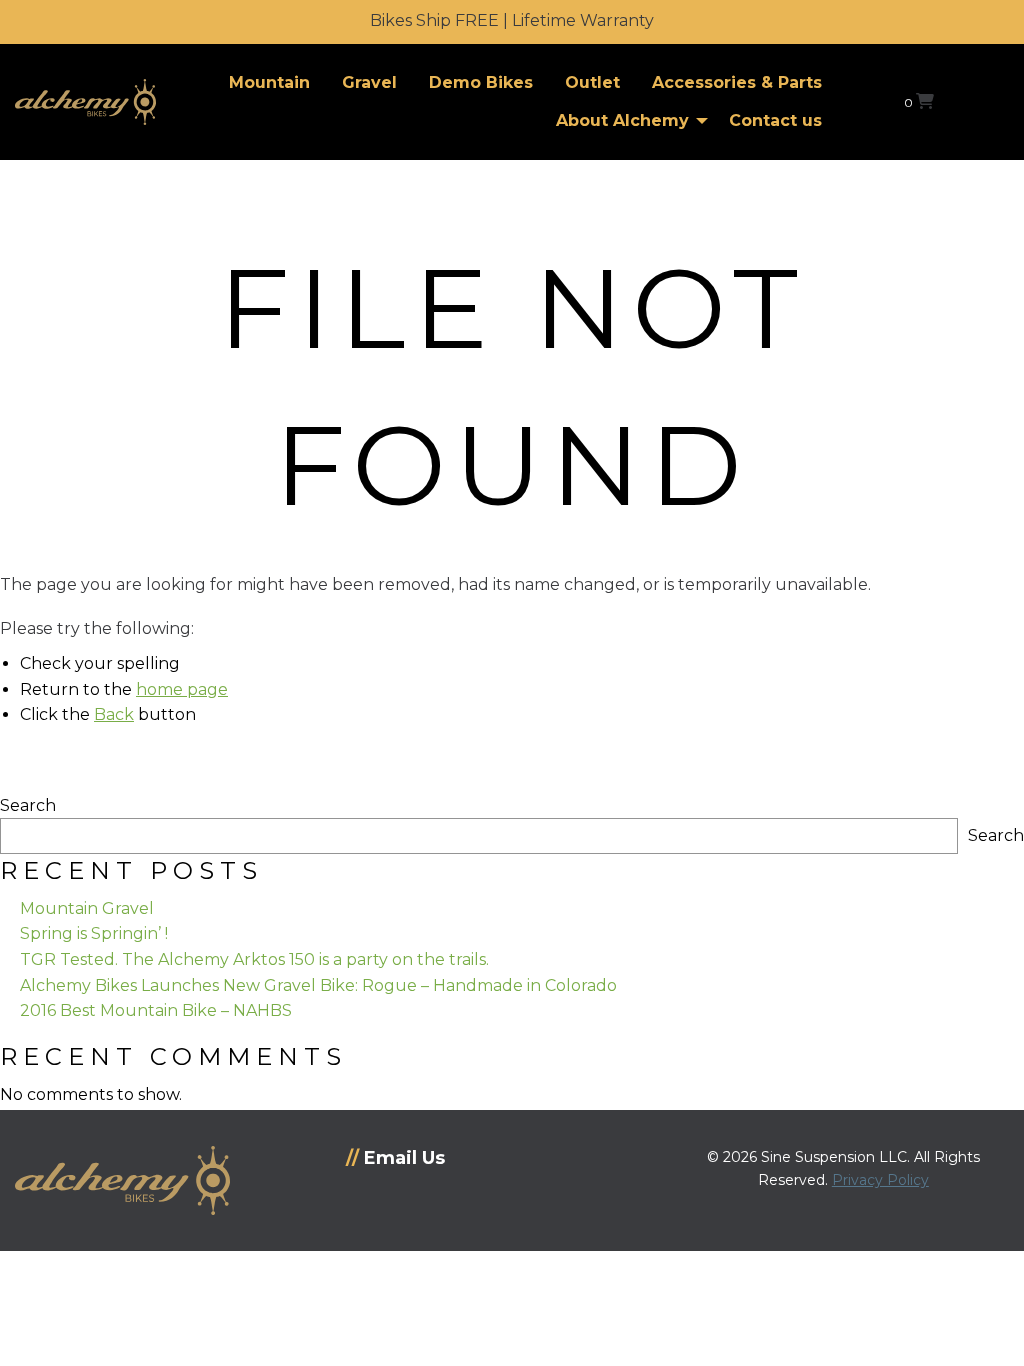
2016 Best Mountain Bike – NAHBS (156, 1010)
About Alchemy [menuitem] (622, 120)
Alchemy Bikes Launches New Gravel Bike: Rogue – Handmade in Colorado (318, 985)
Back (114, 714)
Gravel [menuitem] (369, 82)
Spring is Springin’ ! (94, 933)
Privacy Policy (880, 1180)
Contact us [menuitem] (775, 120)
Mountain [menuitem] (269, 82)
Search (28, 805)
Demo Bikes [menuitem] (481, 82)
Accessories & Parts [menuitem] (737, 82)
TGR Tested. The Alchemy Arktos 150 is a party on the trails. (254, 959)
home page (182, 689)
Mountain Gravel (87, 908)
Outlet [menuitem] (592, 82)
